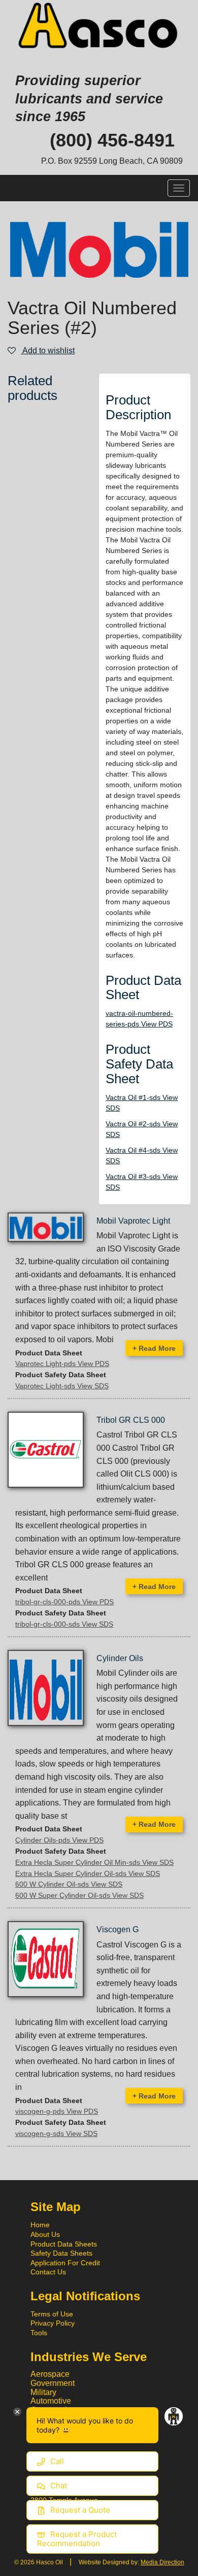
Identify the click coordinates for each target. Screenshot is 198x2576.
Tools (39, 2333)
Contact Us (48, 2272)
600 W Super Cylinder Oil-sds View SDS (79, 1895)
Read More (154, 1348)
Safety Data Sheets (61, 2253)
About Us (45, 2234)
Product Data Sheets (64, 2244)
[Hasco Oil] (99, 26)
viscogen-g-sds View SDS (56, 2133)
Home (40, 2225)
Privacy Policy (53, 2323)
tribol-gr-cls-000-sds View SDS (64, 1624)
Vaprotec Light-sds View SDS (62, 1386)
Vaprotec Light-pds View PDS (62, 1364)
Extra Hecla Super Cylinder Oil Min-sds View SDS (94, 1862)
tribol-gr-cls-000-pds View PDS (64, 1602)
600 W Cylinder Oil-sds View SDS (69, 1884)
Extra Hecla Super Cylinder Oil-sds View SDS (88, 1873)
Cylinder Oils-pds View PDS (59, 1840)
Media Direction (162, 2562)
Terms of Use (52, 2314)
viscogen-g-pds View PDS (57, 2111)
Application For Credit (65, 2263)
